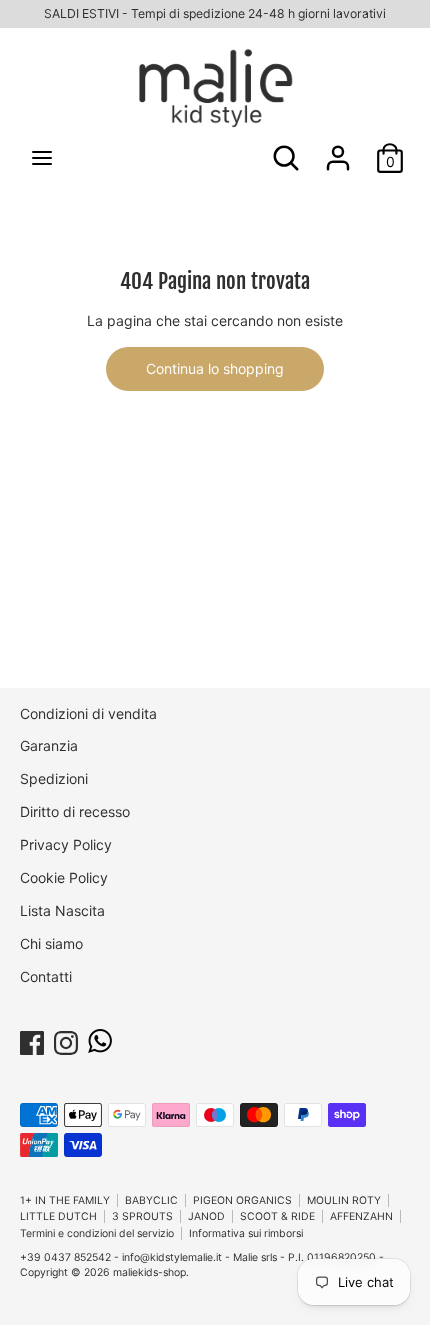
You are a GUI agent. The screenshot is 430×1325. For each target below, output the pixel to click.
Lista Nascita (62, 910)
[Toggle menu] (42, 157)
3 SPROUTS (142, 1216)
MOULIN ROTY (344, 1200)
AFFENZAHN (361, 1216)
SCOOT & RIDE (277, 1216)
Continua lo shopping (215, 368)
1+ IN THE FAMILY (65, 1200)
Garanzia (49, 745)
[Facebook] (32, 1039)
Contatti (46, 976)
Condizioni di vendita (88, 713)
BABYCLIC (151, 1200)
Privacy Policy (66, 844)
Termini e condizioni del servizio (97, 1233)
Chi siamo (51, 943)
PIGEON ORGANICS (242, 1200)
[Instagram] (66, 1039)
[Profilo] (338, 148)
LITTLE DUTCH (58, 1216)
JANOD (206, 1216)
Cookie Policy (64, 877)
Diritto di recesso (75, 811)
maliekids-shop (149, 1272)
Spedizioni (54, 778)
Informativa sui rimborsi (246, 1233)
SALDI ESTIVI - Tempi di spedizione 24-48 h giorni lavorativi (215, 13)
